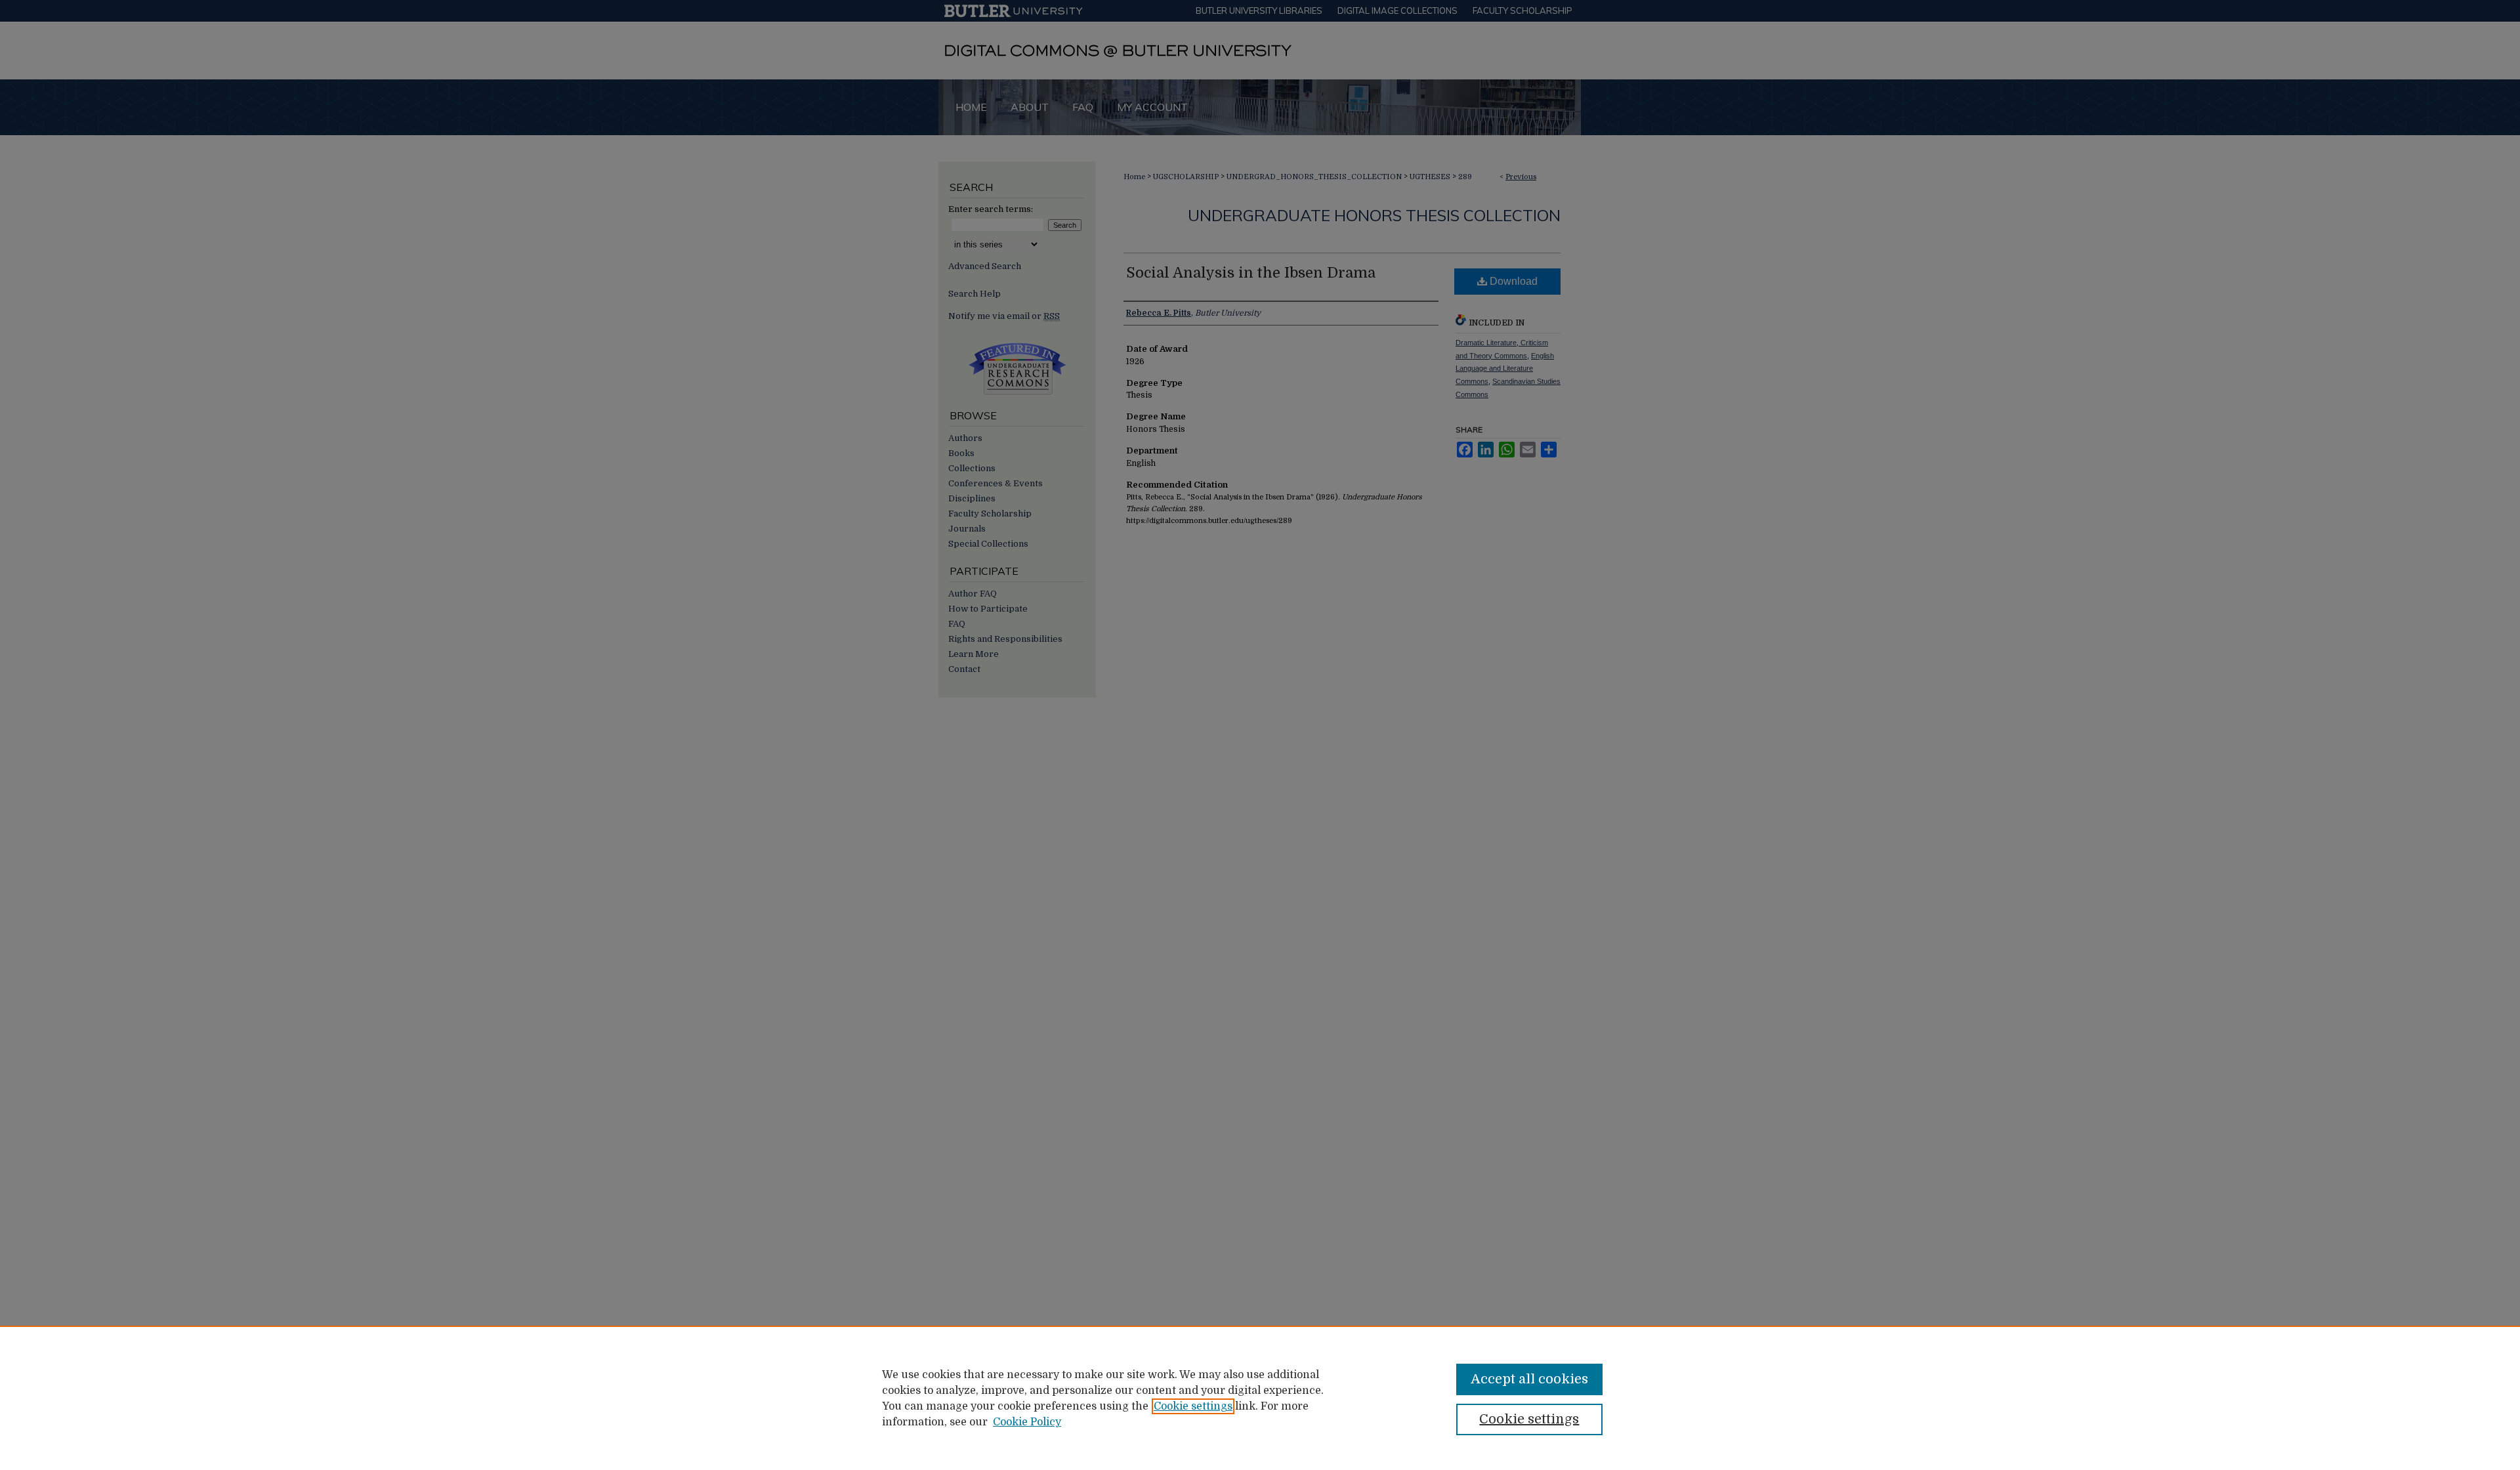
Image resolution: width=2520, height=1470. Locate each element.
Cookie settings (1193, 1406)
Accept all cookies (1529, 1379)
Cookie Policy (1027, 1422)
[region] (1260, 1398)
